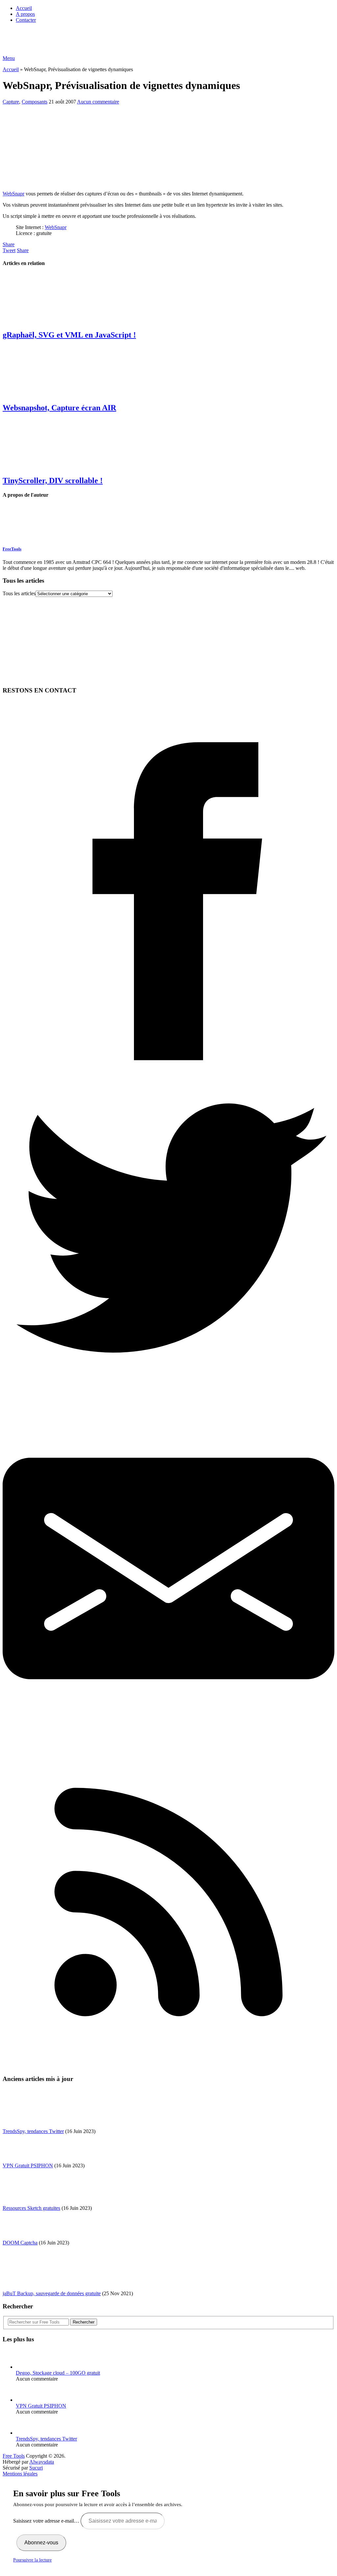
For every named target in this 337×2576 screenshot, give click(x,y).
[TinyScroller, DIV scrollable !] (168, 444)
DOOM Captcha (20, 2243)
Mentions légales (20, 2474)
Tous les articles (19, 593)
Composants (35, 102)
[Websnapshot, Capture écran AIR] (168, 371)
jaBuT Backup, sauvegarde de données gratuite (52, 2293)
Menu (9, 58)
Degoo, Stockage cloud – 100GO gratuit (58, 2373)
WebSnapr (13, 194)
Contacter (26, 20)
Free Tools (14, 2456)
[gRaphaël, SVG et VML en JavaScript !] (168, 299)
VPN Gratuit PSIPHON (28, 2166)
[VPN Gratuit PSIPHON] (27, 2400)
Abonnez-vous (41, 2543)
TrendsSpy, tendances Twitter (33, 2131)
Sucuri (36, 2468)
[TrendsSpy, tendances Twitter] (27, 2433)
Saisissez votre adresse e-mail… (47, 2521)
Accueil (24, 8)
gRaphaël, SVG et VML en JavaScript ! (69, 335)
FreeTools (12, 549)
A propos (25, 14)
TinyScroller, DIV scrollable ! (53, 481)
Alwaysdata (42, 2462)
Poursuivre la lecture (32, 2560)
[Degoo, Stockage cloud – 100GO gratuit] (27, 2367)
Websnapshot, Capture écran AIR (59, 408)
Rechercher (84, 2322)
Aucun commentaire (98, 102)
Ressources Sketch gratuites (31, 2208)
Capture (11, 102)
